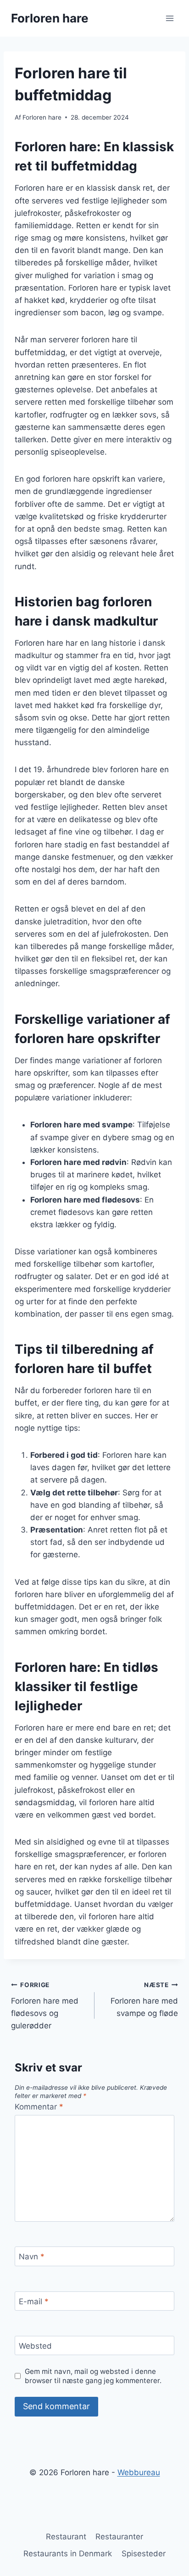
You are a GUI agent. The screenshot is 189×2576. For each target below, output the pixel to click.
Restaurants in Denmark (68, 2554)
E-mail (34, 2301)
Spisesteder (144, 2554)
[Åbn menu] (170, 18)
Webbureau (139, 2472)
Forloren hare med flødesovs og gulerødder (45, 2006)
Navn (32, 2257)
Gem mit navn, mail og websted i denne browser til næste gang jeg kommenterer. (93, 2376)
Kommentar (39, 2107)
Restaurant (66, 2537)
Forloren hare (42, 117)
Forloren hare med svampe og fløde (144, 1999)
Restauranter (119, 2537)
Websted (35, 2346)
